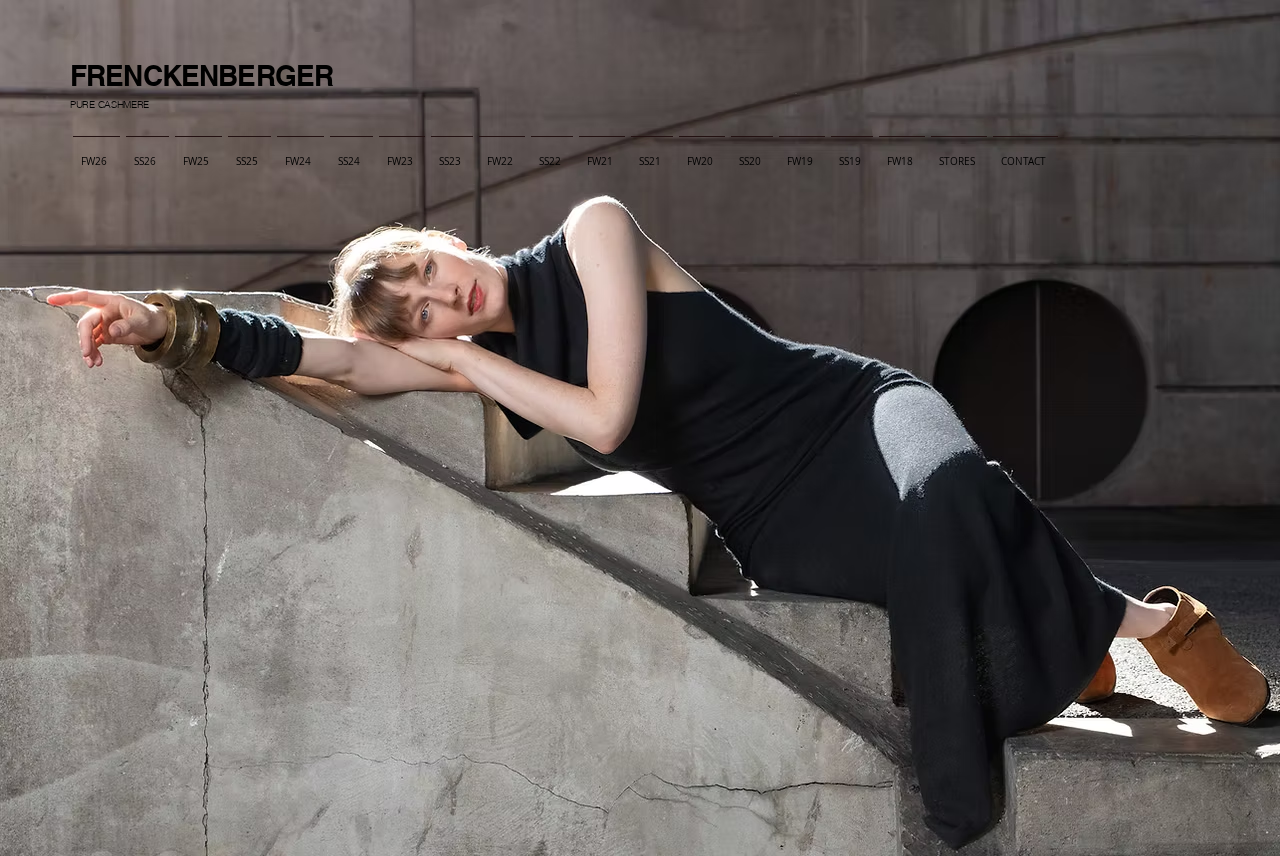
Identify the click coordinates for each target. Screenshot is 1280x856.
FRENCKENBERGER (201, 75)
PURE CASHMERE (109, 104)
